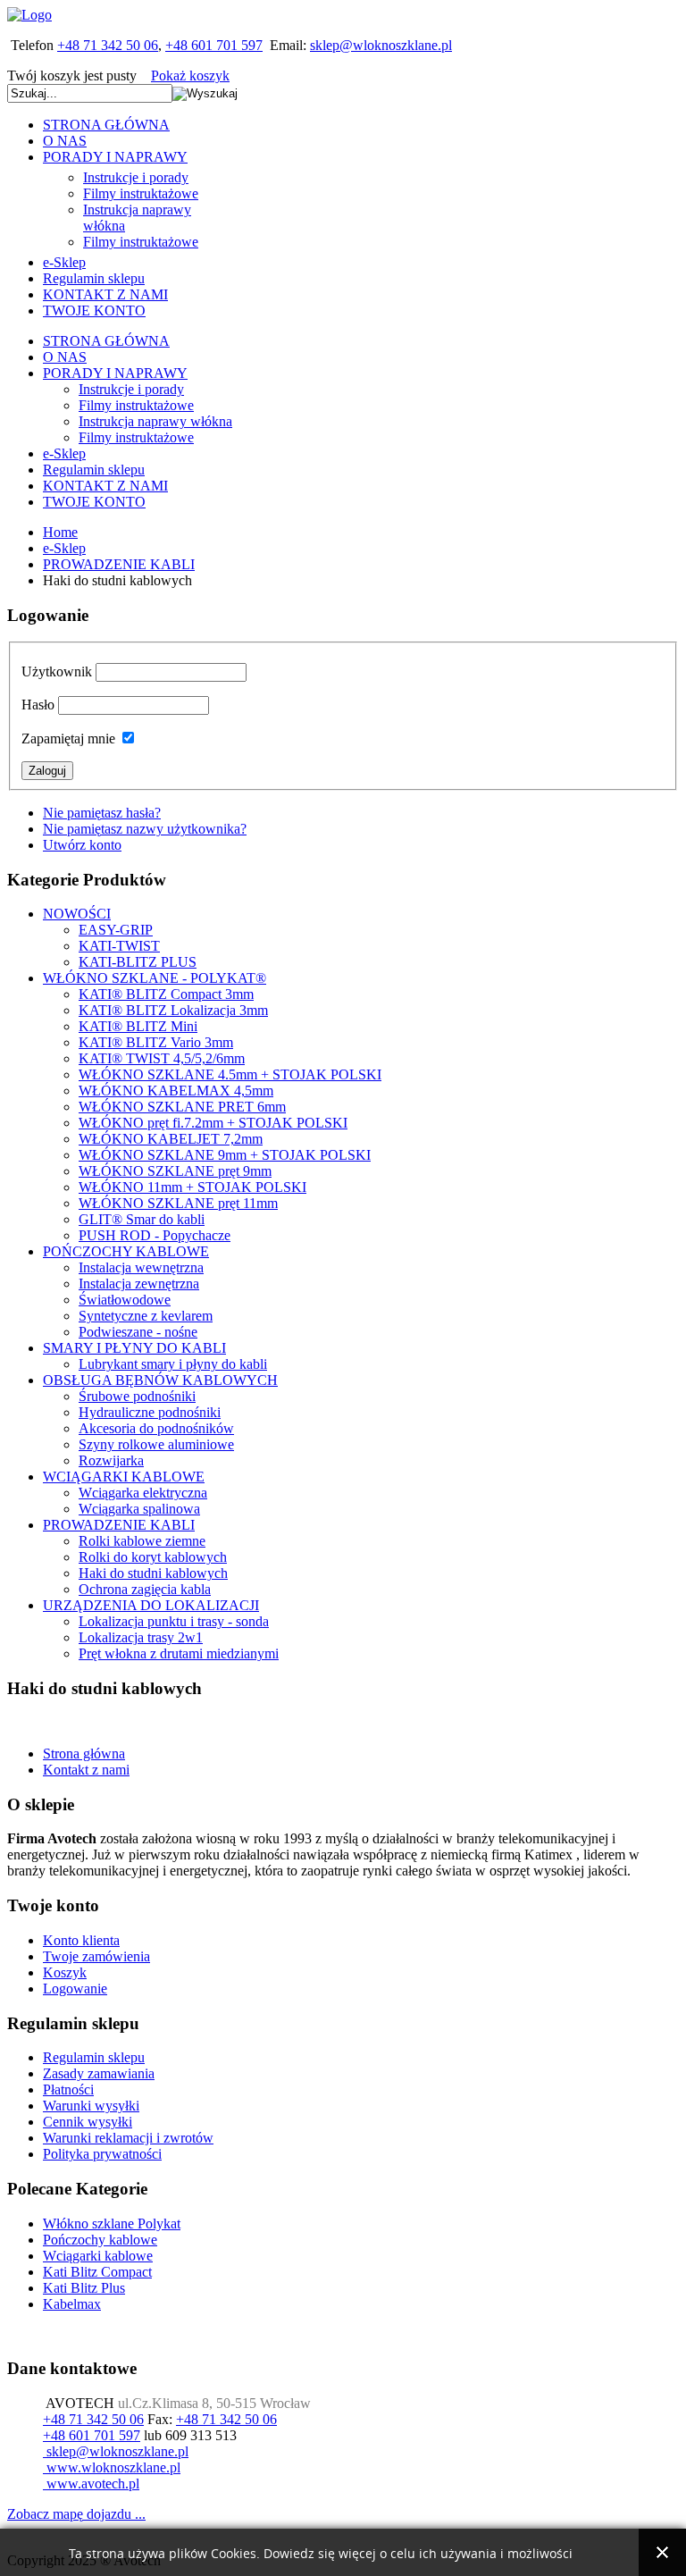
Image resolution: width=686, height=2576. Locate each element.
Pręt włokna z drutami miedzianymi (179, 1653)
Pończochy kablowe (100, 2240)
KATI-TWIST (119, 946)
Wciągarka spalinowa (139, 1509)
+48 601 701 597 (214, 45)
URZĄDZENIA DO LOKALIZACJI (151, 1605)
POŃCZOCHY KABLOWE (126, 1251)
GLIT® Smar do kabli (142, 1219)
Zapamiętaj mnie (68, 738)
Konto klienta (81, 1940)
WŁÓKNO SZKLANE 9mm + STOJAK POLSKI (225, 1155)
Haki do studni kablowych (153, 1573)
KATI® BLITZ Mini (138, 1026)
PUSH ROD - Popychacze (155, 1235)
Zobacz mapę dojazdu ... (76, 2514)
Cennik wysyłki (88, 2122)
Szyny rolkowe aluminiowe (156, 1444)
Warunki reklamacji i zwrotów (128, 2138)
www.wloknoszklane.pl (112, 2467)
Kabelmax (72, 2304)
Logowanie (75, 1989)
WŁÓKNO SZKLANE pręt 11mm (178, 1203)
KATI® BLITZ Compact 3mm (166, 994)
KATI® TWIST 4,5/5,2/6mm (162, 1058)
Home (60, 532)
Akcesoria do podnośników (156, 1428)
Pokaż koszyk (190, 76)
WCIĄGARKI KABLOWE (124, 1477)
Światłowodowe (125, 1300)
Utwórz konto (82, 845)
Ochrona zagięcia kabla (145, 1589)
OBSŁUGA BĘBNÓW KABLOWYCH (160, 1380)
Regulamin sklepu (94, 2057)
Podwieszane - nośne (138, 1332)
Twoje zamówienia (96, 1956)
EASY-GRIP (116, 930)
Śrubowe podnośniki (137, 1396)
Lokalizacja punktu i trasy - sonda (174, 1621)
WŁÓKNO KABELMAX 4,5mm (176, 1091)
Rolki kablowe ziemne (142, 1541)
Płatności (68, 2089)
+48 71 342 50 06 (108, 45)
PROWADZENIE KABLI (119, 564)
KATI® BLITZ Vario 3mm (156, 1042)
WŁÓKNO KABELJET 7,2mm (171, 1139)
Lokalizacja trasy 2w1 (141, 1637)
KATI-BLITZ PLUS (138, 962)
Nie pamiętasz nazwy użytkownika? (145, 829)
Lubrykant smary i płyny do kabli (173, 1364)
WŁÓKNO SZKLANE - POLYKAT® (155, 978)
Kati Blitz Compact (97, 2272)
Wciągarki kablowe (98, 2256)
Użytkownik (57, 671)
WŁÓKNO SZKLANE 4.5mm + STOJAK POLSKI (230, 1074)
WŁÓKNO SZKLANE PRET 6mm (182, 1107)
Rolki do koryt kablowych (153, 1557)
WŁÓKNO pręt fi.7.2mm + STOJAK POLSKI (213, 1123)
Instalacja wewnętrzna (141, 1267)
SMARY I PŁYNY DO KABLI (134, 1348)
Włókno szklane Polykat (112, 2224)
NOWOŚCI (77, 914)
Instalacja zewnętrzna (139, 1284)
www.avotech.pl (91, 2484)
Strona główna (84, 1754)
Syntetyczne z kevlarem (146, 1316)
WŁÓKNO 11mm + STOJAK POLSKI (192, 1187)
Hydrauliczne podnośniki (150, 1412)
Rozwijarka (111, 1460)
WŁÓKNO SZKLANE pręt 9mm (175, 1171)
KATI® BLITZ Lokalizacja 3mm (173, 1010)
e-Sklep (64, 548)
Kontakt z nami (86, 1770)
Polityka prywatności (102, 2154)
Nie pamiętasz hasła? (102, 813)
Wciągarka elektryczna (143, 1493)
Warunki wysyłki (91, 2106)
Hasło (38, 705)
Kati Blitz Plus (84, 2288)
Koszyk (65, 1972)
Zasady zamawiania (99, 2073)
